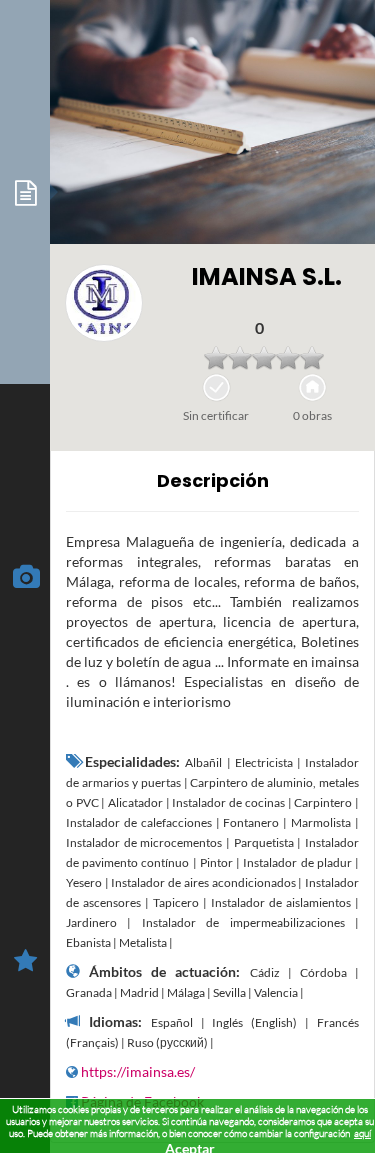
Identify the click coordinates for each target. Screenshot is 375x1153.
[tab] (25, 192)
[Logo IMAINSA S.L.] (104, 303)
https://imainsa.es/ (138, 1071)
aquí (362, 1133)
